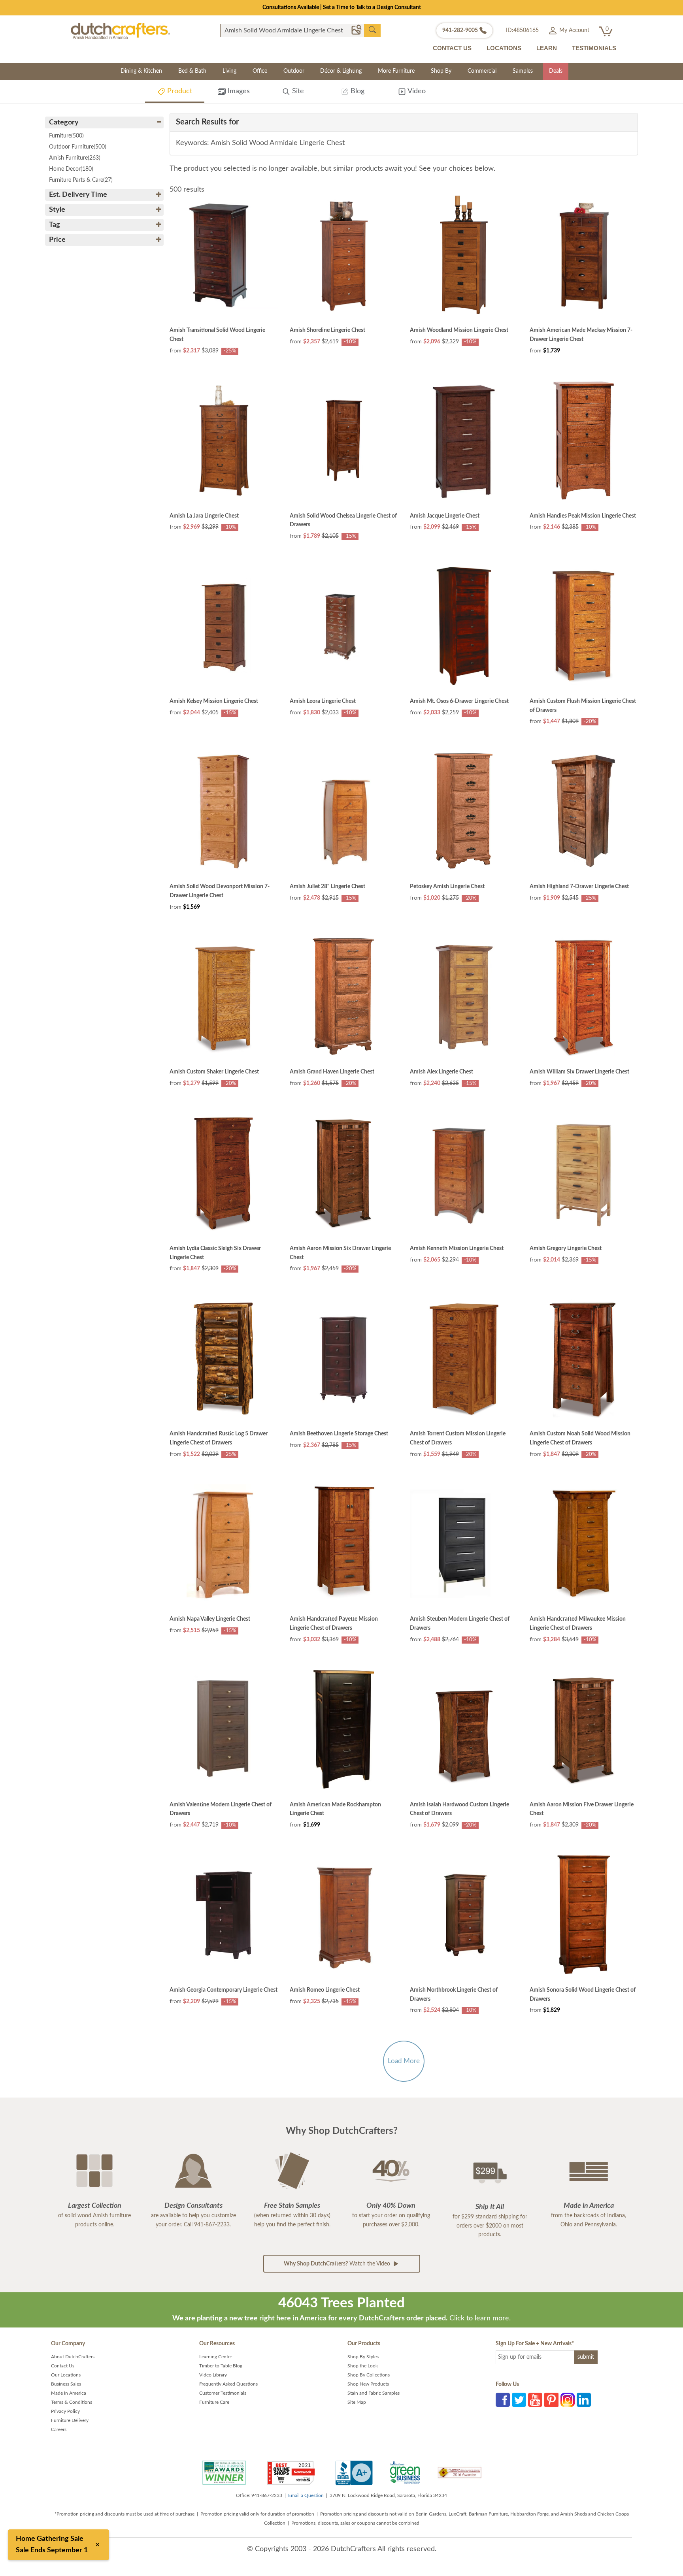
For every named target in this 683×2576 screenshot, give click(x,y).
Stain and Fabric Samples (374, 2393)
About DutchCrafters (73, 2357)
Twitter (519, 2400)
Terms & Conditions (72, 2402)
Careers (59, 2429)
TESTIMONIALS (594, 48)
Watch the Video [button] (338, 2264)
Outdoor (294, 71)
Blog (357, 91)
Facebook (503, 2400)
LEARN (547, 48)
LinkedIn (584, 2400)
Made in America (69, 2393)
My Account (574, 30)
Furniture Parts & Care (81, 180)
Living (229, 71)
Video (416, 91)
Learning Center (216, 2357)
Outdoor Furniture (78, 147)
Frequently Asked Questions (228, 2384)
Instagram (568, 2400)
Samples (523, 71)
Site (297, 91)
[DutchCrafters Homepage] (120, 31)
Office (260, 71)
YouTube (535, 2400)
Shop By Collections (369, 2375)
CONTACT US (452, 48)
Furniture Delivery (70, 2420)
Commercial (482, 71)
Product (179, 91)
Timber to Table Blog (221, 2366)
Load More (404, 2061)
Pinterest (551, 2400)
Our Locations (66, 2375)
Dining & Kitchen (141, 71)
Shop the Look (363, 2366)
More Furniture (396, 71)
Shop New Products (368, 2384)
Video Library (213, 2375)
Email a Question (306, 2495)
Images (238, 91)
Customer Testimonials (223, 2393)
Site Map (357, 2402)
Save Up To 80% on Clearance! (342, 8)
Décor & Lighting (341, 71)
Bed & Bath (192, 71)
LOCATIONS (504, 48)
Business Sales (66, 2384)
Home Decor (71, 169)
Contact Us (63, 2366)
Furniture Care (214, 2402)
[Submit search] (372, 30)
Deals (556, 71)
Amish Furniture (75, 158)
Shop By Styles (363, 2357)
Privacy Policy (65, 2411)
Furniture (66, 136)
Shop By (441, 71)
